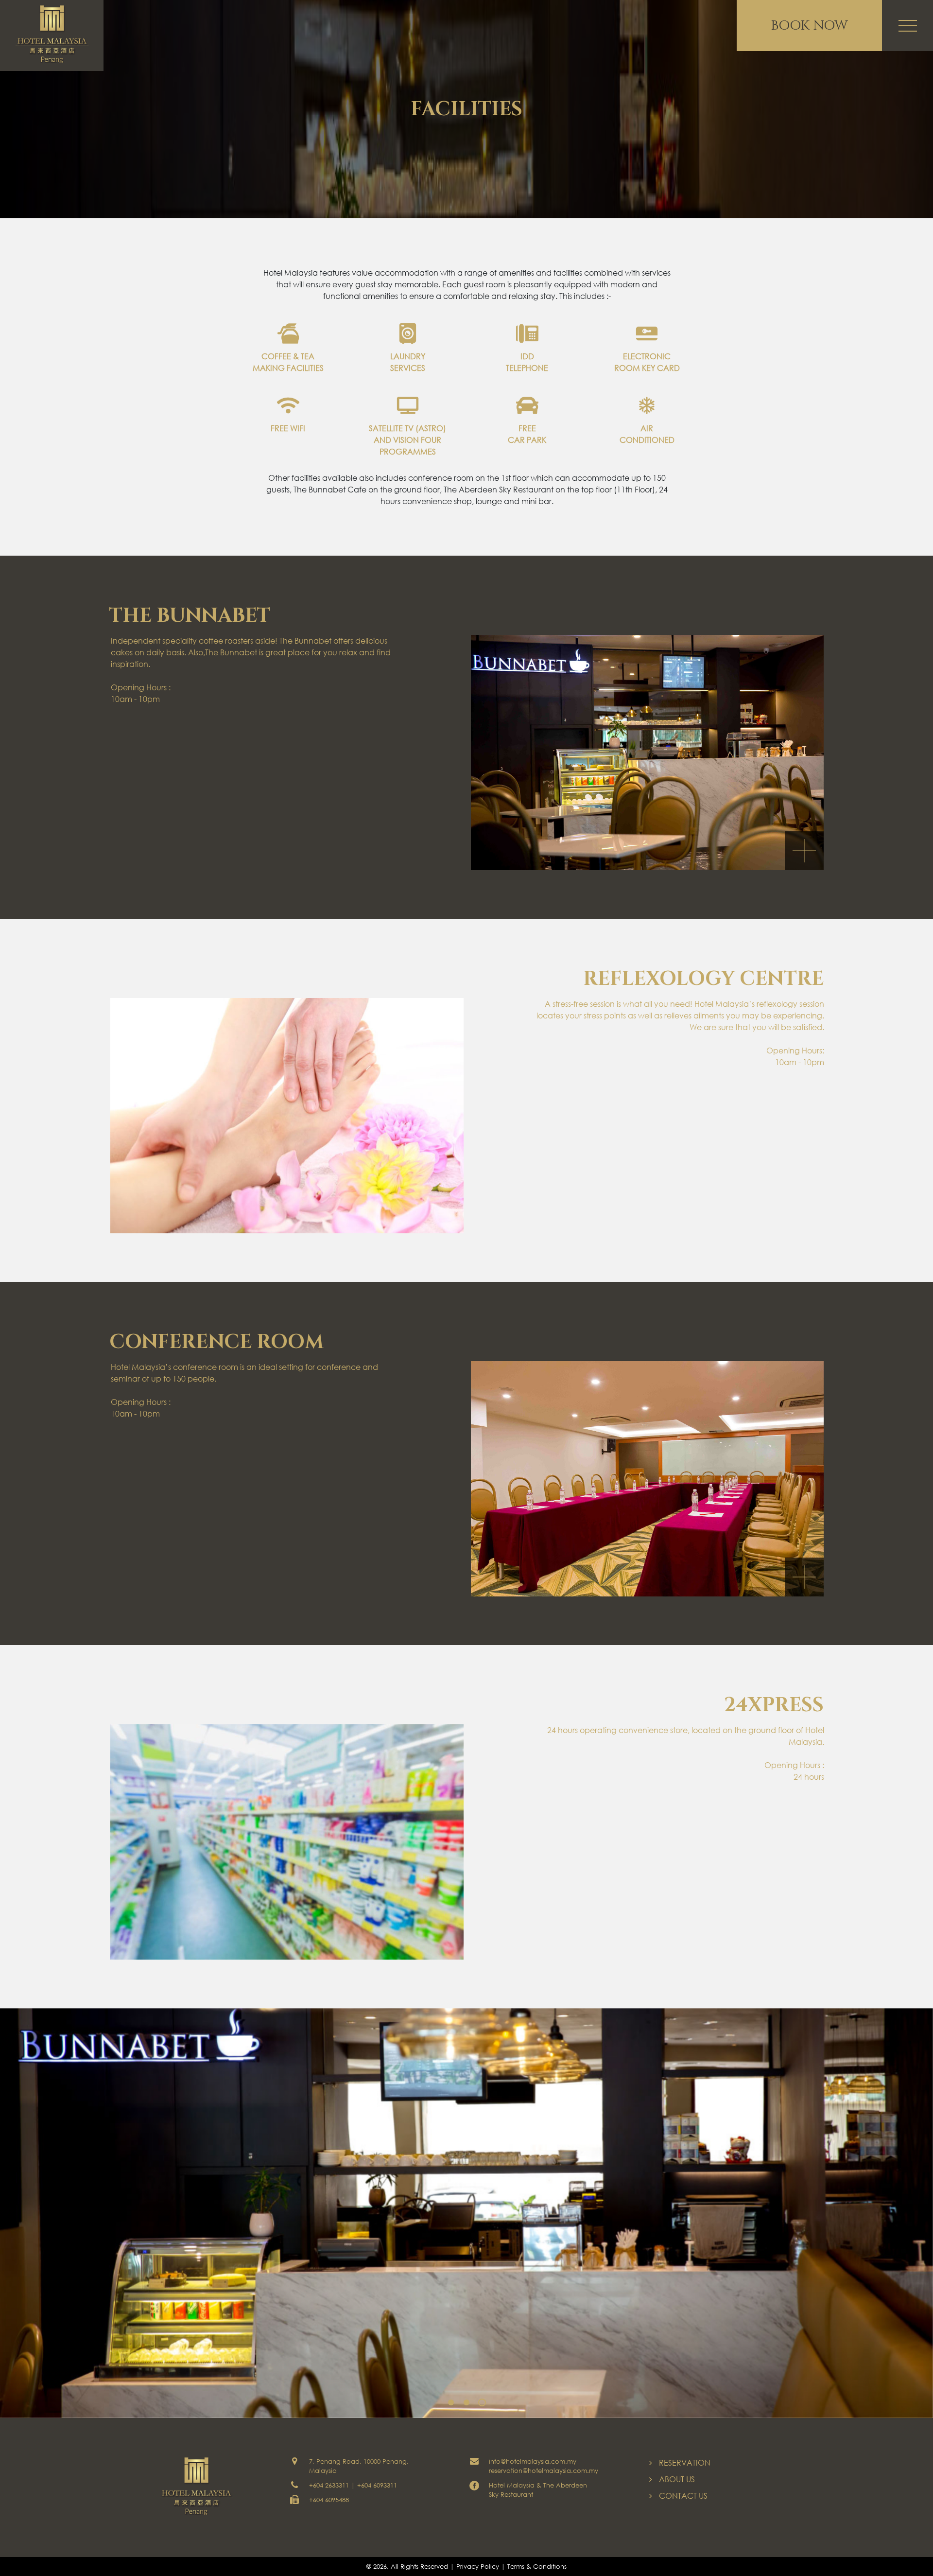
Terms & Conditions (537, 2567)
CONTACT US (683, 2496)
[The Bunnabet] (647, 753)
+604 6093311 (377, 2485)
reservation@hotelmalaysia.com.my (544, 2471)
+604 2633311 (329, 2485)
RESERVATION (685, 2462)
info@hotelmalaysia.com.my (533, 2462)
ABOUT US (677, 2479)
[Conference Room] (647, 1479)
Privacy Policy (478, 2567)
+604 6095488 (329, 2500)
